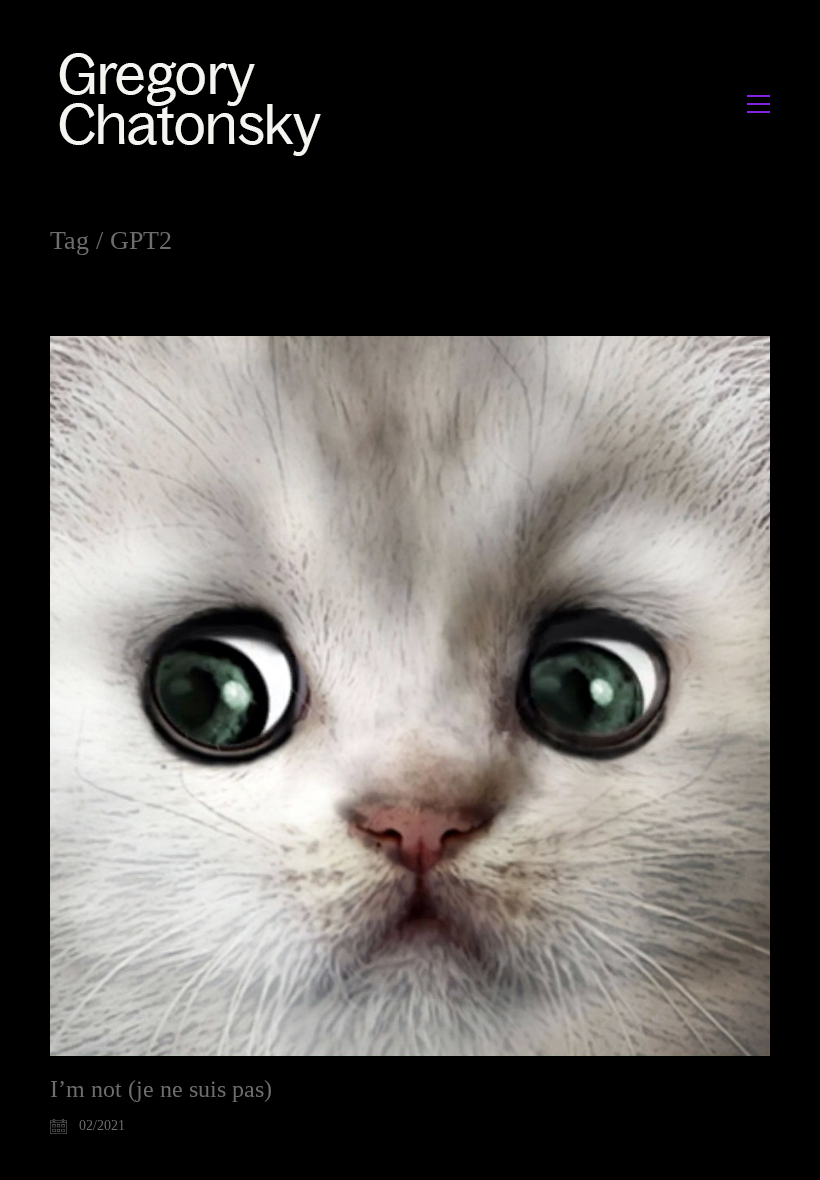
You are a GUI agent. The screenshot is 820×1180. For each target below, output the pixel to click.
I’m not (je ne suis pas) (161, 1089)
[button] (758, 104)
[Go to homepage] (195, 103)
